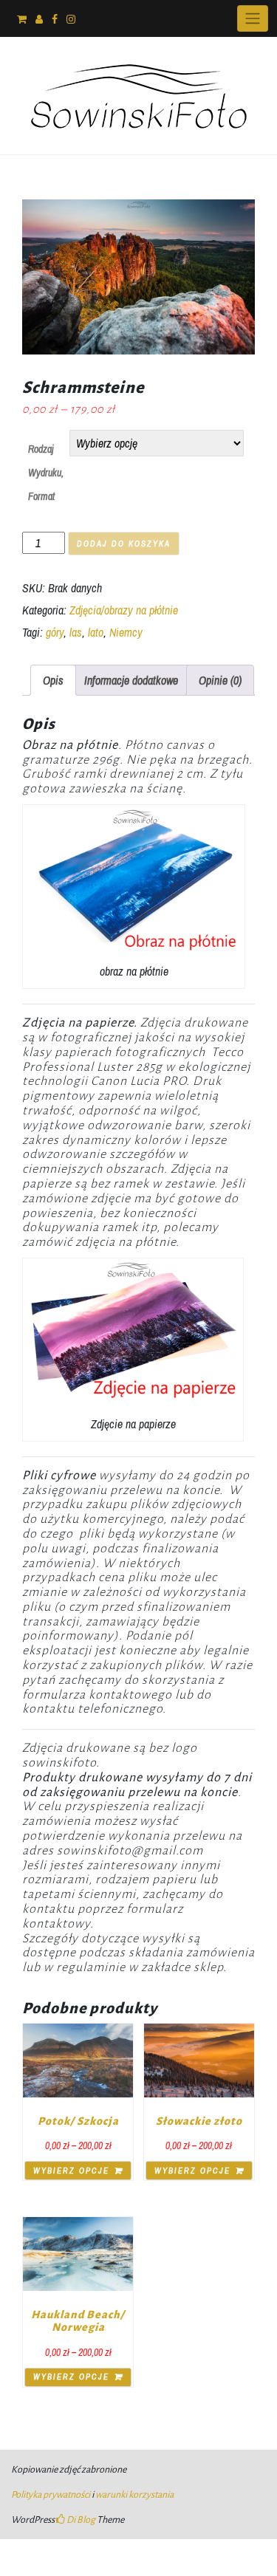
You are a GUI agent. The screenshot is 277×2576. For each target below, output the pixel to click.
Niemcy (126, 632)
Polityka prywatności (51, 2495)
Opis (53, 680)
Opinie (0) (220, 680)
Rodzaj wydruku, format (46, 473)
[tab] (53, 680)
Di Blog (80, 2520)
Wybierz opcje (71, 2171)
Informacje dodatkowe (131, 680)
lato (96, 632)
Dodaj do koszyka (124, 544)
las (76, 632)
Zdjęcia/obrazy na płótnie (124, 610)
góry (55, 632)
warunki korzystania (134, 2495)
